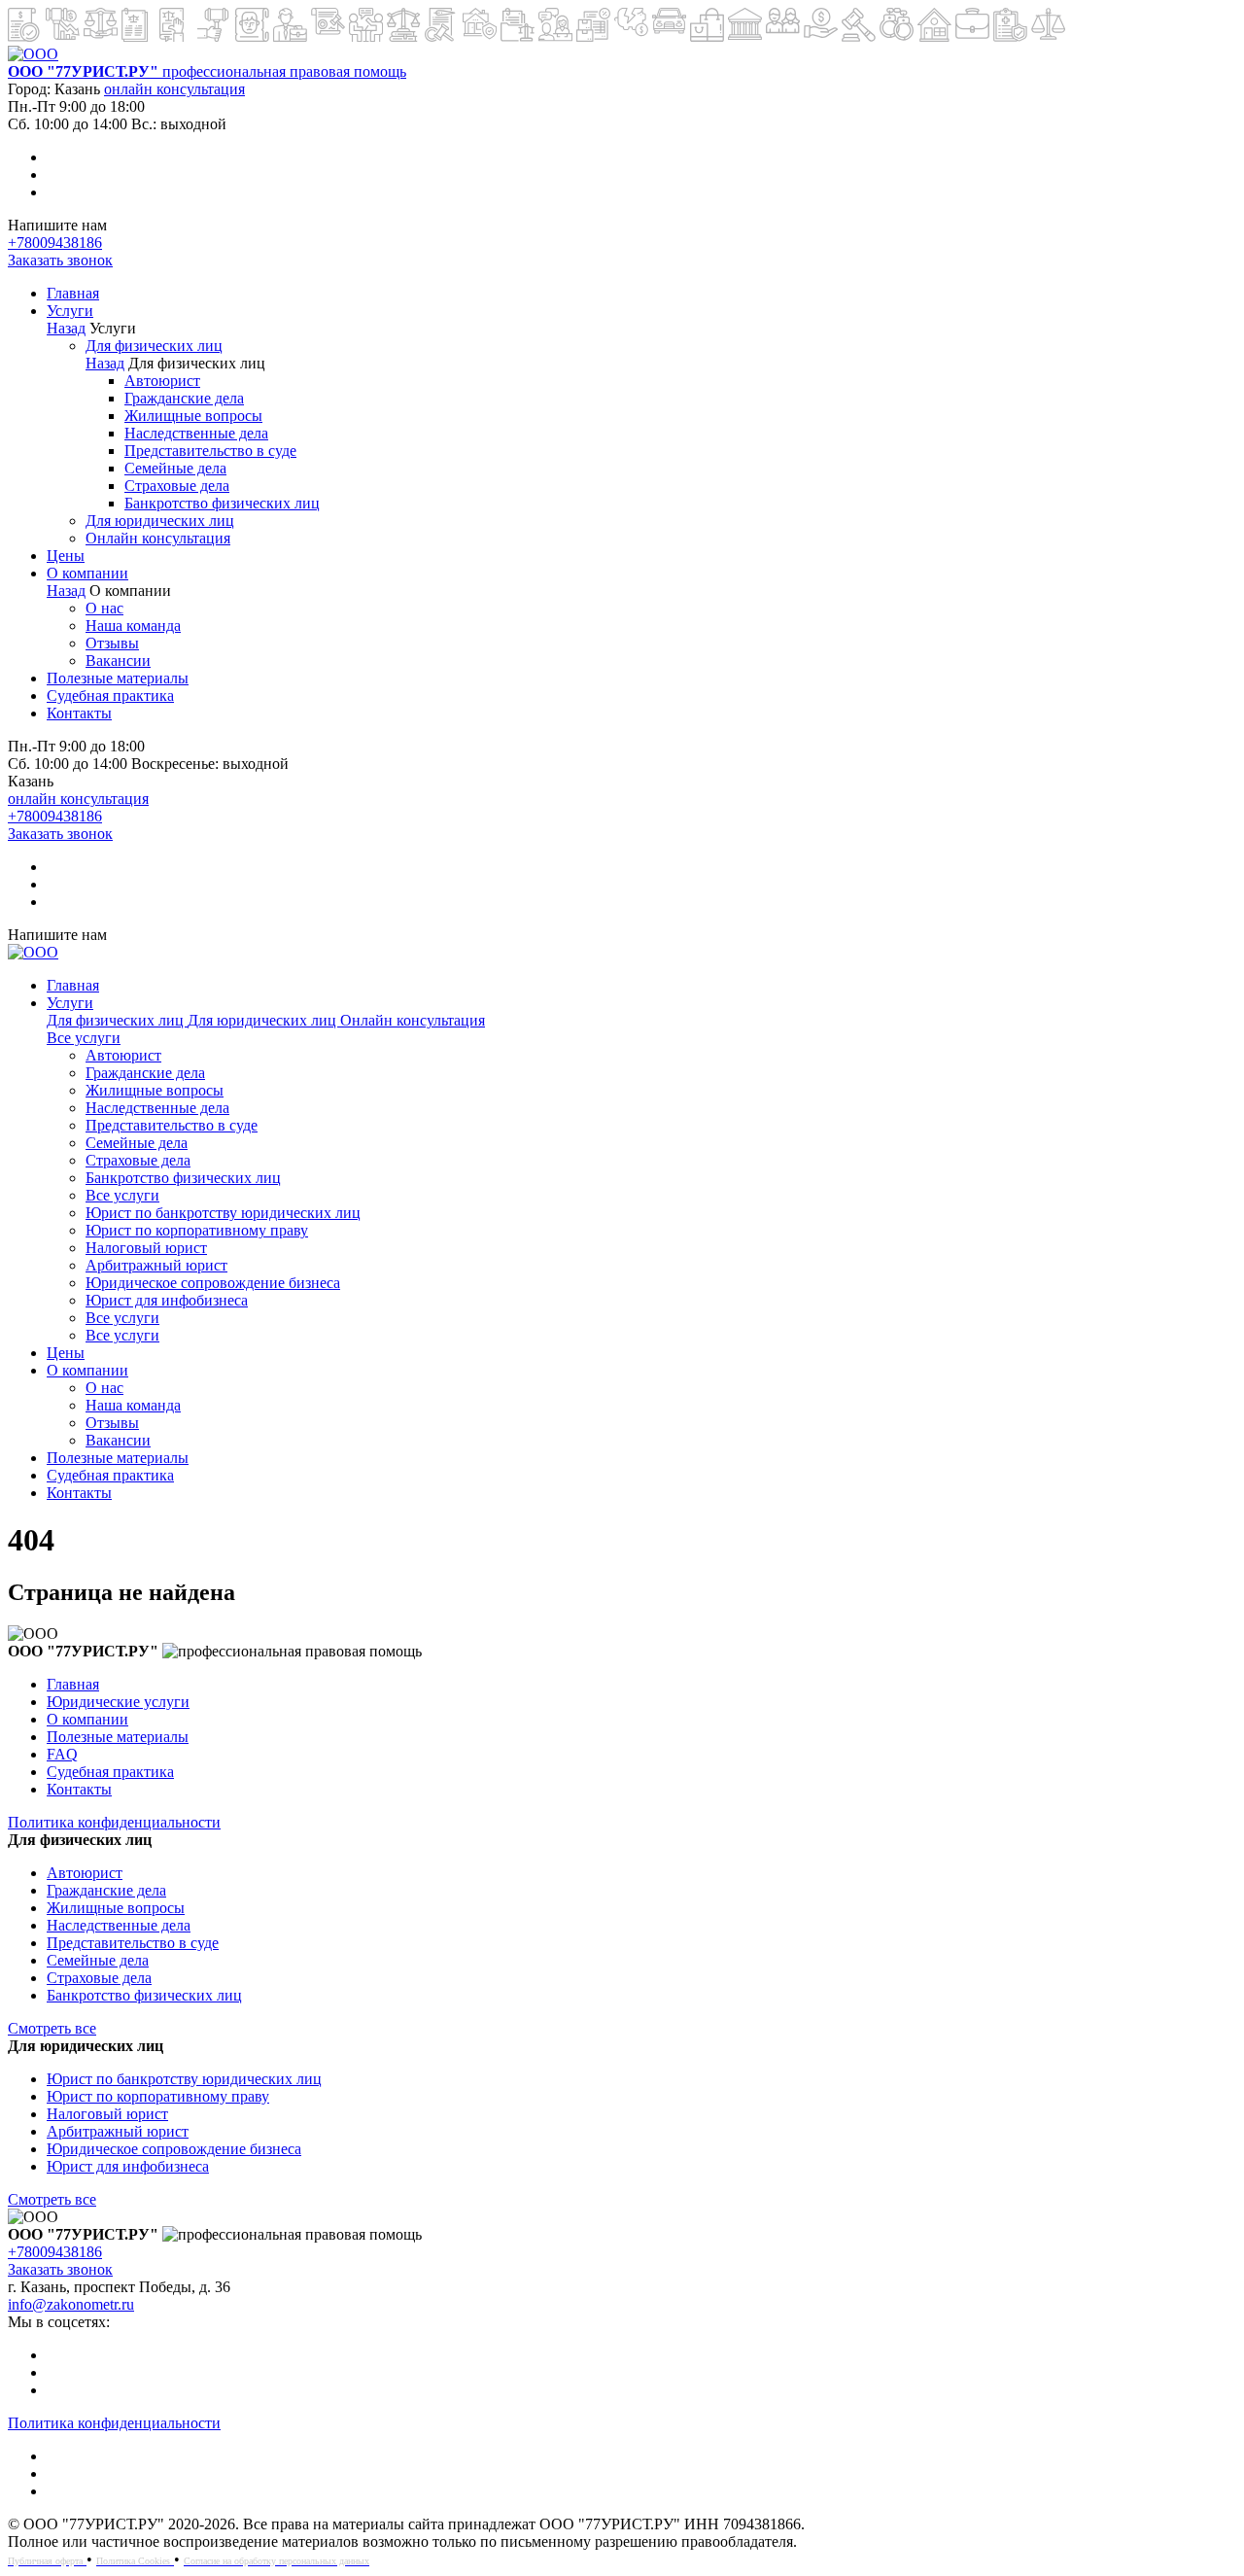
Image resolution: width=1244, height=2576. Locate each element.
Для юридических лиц (160, 521)
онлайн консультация (174, 89)
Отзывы (112, 643)
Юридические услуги (118, 1702)
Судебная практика (110, 696)
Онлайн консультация (158, 538)
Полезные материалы (118, 678)
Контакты (79, 713)
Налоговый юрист (146, 1248)
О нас (104, 608)
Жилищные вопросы (193, 416)
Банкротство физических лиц (222, 503)
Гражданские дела (184, 398)
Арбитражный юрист (156, 1265)
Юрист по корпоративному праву (197, 1230)
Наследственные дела (196, 433)
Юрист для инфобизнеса (167, 1300)
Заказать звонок (60, 260)
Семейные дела (175, 468)
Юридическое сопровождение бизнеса (213, 1283)
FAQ (62, 1754)
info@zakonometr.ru (71, 2304)
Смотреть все (52, 2028)
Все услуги (84, 1038)
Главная (73, 293)
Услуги (70, 311)
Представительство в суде (210, 451)
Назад (66, 328)
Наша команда (133, 626)
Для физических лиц (154, 346)
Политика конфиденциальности (114, 1822)
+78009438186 (55, 243)
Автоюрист (162, 381)
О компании (87, 573)
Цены (66, 556)
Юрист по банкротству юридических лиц (223, 1213)
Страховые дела (177, 486)
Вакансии (118, 661)
